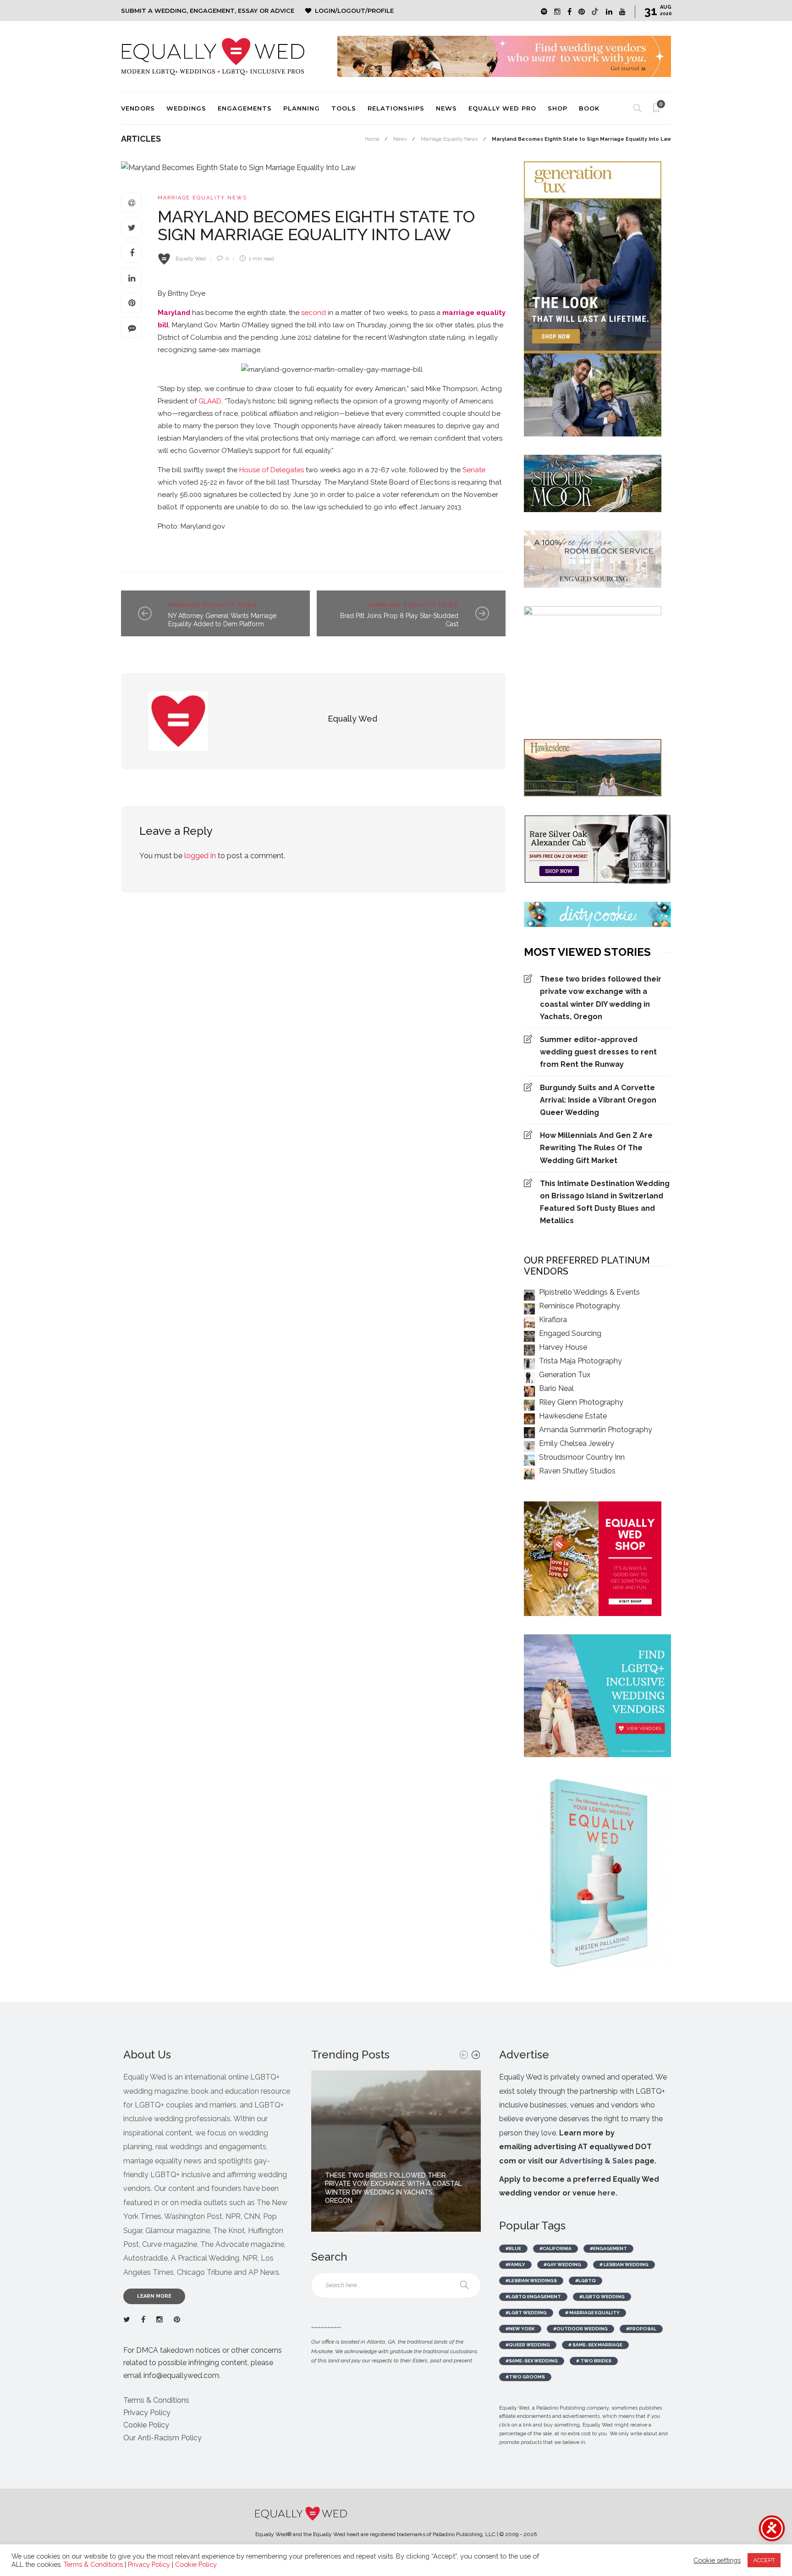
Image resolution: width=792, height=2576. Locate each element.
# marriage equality (592, 2313)
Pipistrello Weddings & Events (589, 1292)
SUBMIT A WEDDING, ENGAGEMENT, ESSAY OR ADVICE (208, 11)
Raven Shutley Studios (577, 1471)
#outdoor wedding (580, 2329)
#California (555, 2248)
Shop (558, 108)
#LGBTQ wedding (602, 2297)
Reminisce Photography (580, 1306)
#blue (513, 2248)
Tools (344, 108)
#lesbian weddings (531, 2281)
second (313, 313)
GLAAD (210, 401)
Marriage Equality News (449, 139)
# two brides (594, 2361)
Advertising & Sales (596, 2161)
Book (589, 108)
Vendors (138, 108)
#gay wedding (562, 2264)
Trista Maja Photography (580, 1361)
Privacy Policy (147, 2413)
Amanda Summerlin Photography (596, 1430)
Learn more (154, 2296)
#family (515, 2264)
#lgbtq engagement (533, 2297)
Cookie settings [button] (717, 2560)
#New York (520, 2329)
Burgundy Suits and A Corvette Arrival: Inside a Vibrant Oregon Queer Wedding (598, 1100)
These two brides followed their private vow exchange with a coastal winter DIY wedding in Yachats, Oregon (601, 998)
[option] (396, 2151)
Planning (302, 108)
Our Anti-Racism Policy (162, 2438)
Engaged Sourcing (570, 1333)
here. (608, 2193)
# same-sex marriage (595, 2345)
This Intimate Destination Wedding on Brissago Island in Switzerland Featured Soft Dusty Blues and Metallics (605, 1202)
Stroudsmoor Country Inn (582, 1457)
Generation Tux (565, 1375)
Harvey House (563, 1347)
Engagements (245, 108)
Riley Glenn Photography (581, 1402)
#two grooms (525, 2377)
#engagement (608, 2248)
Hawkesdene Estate (573, 1416)
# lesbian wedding (624, 2264)
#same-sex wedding (532, 2361)
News (446, 108)
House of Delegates (272, 470)
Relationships (396, 108)
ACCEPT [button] (764, 2560)
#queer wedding (528, 2345)
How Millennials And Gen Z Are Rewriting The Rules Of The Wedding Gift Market (596, 1148)
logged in (200, 856)
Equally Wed (191, 259)
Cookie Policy (146, 2425)
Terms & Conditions (156, 2400)
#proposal (641, 2329)
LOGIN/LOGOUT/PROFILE (354, 11)
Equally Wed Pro (502, 108)
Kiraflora (553, 1320)
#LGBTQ (586, 2281)
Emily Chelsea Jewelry (577, 1443)
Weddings (186, 108)
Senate (474, 470)
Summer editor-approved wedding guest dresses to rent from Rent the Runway (598, 1052)
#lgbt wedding (526, 2313)
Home (372, 139)
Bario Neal (556, 1388)
